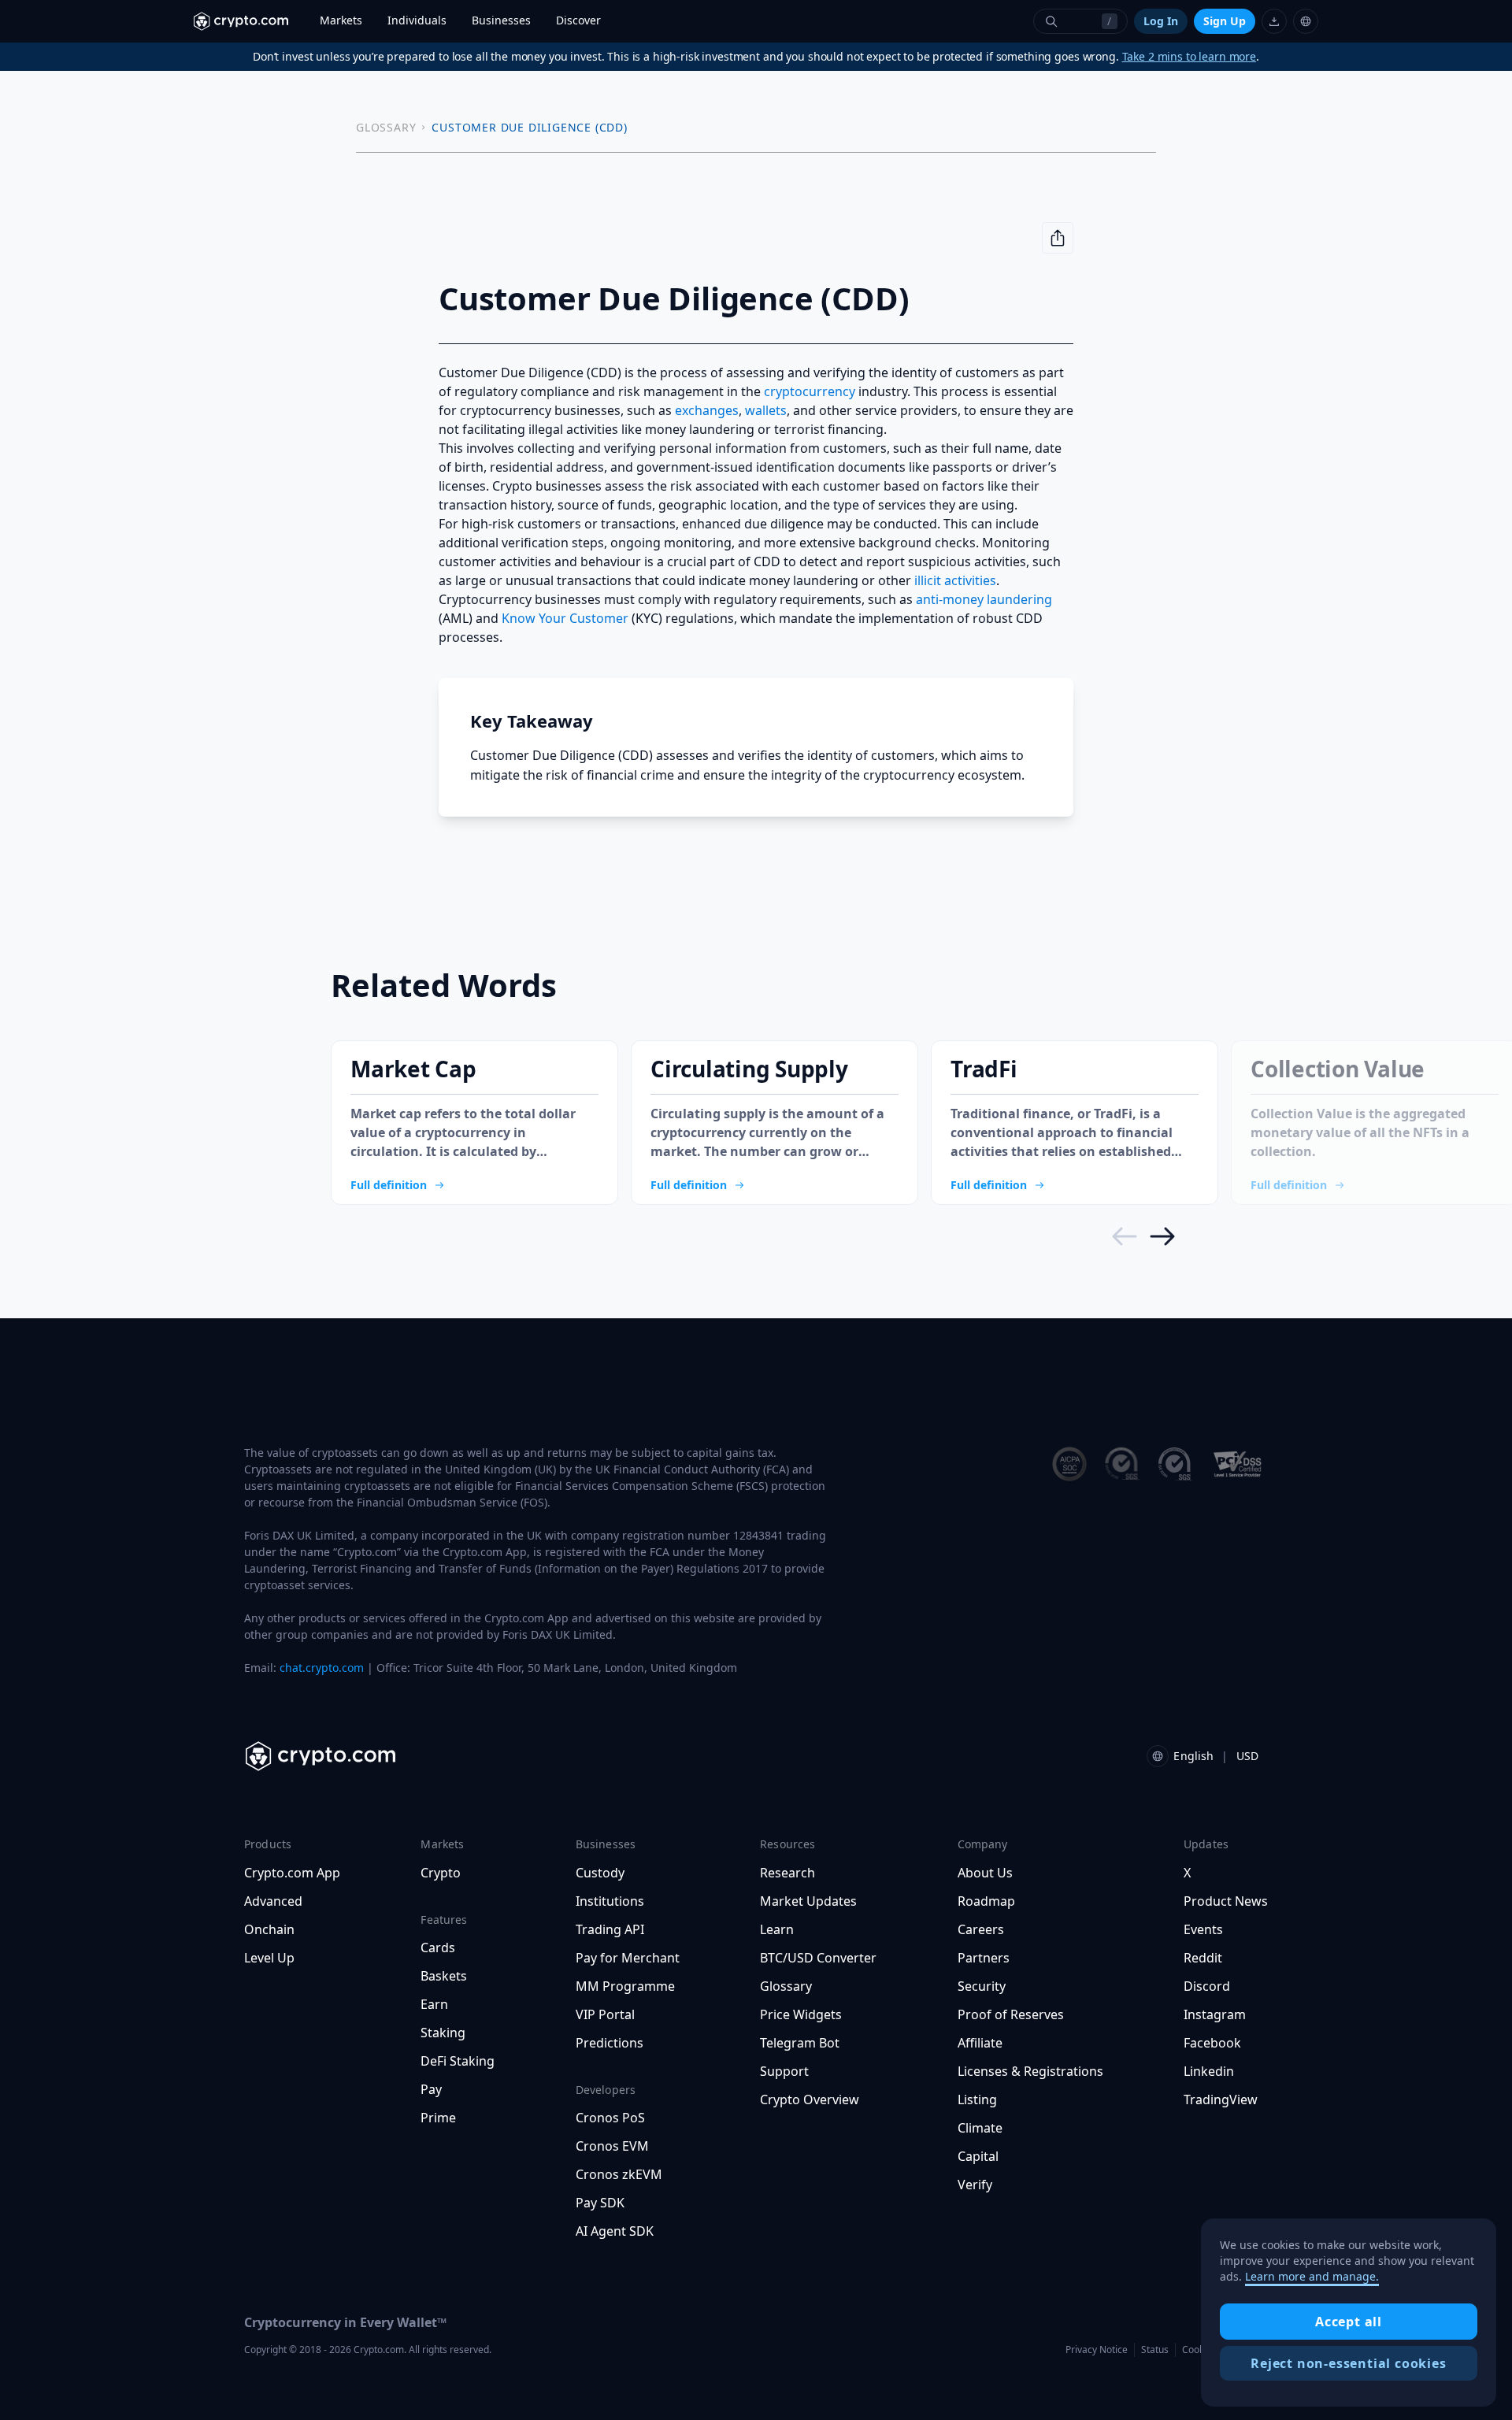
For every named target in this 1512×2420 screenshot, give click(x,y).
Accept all (1349, 2322)
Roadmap (986, 1901)
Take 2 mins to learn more (1190, 56)
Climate (980, 2128)
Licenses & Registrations (1030, 2071)
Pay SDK (600, 2203)
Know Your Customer (565, 618)
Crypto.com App (292, 1873)
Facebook (1212, 2043)
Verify (975, 2185)
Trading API (610, 1929)
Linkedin (1209, 2071)
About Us (985, 1873)
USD (1247, 1756)
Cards (438, 1947)
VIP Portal (605, 2014)
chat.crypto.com (322, 1668)
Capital (978, 2156)
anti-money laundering (984, 599)
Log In (1161, 21)
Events (1203, 1929)
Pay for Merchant (628, 1958)
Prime (438, 2118)
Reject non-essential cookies (1348, 2363)
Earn (434, 2004)
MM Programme (625, 1986)
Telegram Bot (800, 2043)
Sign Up (1225, 21)
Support (784, 2071)
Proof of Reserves (1011, 2014)
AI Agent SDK (615, 2231)
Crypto (441, 1873)
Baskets (444, 1976)
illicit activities (955, 580)
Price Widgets (801, 2014)
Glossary (786, 1986)
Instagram (1215, 2014)
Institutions (610, 1901)
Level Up (269, 1958)
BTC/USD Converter (818, 1958)
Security (982, 1986)
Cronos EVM (612, 2146)
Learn (777, 1929)
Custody (600, 1873)
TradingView (1221, 2099)
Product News (1226, 1901)
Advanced (273, 1901)
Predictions (610, 2043)
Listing (977, 2099)
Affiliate (980, 2043)
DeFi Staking (458, 2061)
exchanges (707, 410)
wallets (766, 410)
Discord (1207, 1986)
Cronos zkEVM (619, 2174)
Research (787, 1873)
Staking (443, 2033)
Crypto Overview (810, 2099)
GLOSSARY (386, 127)
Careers (981, 1929)
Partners (984, 1958)
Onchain (269, 1929)
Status (1155, 2350)
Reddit (1203, 1958)
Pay (431, 2089)
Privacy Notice (1097, 2350)
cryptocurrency (810, 391)
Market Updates (808, 1901)
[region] (1349, 2313)
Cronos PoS (610, 2118)
